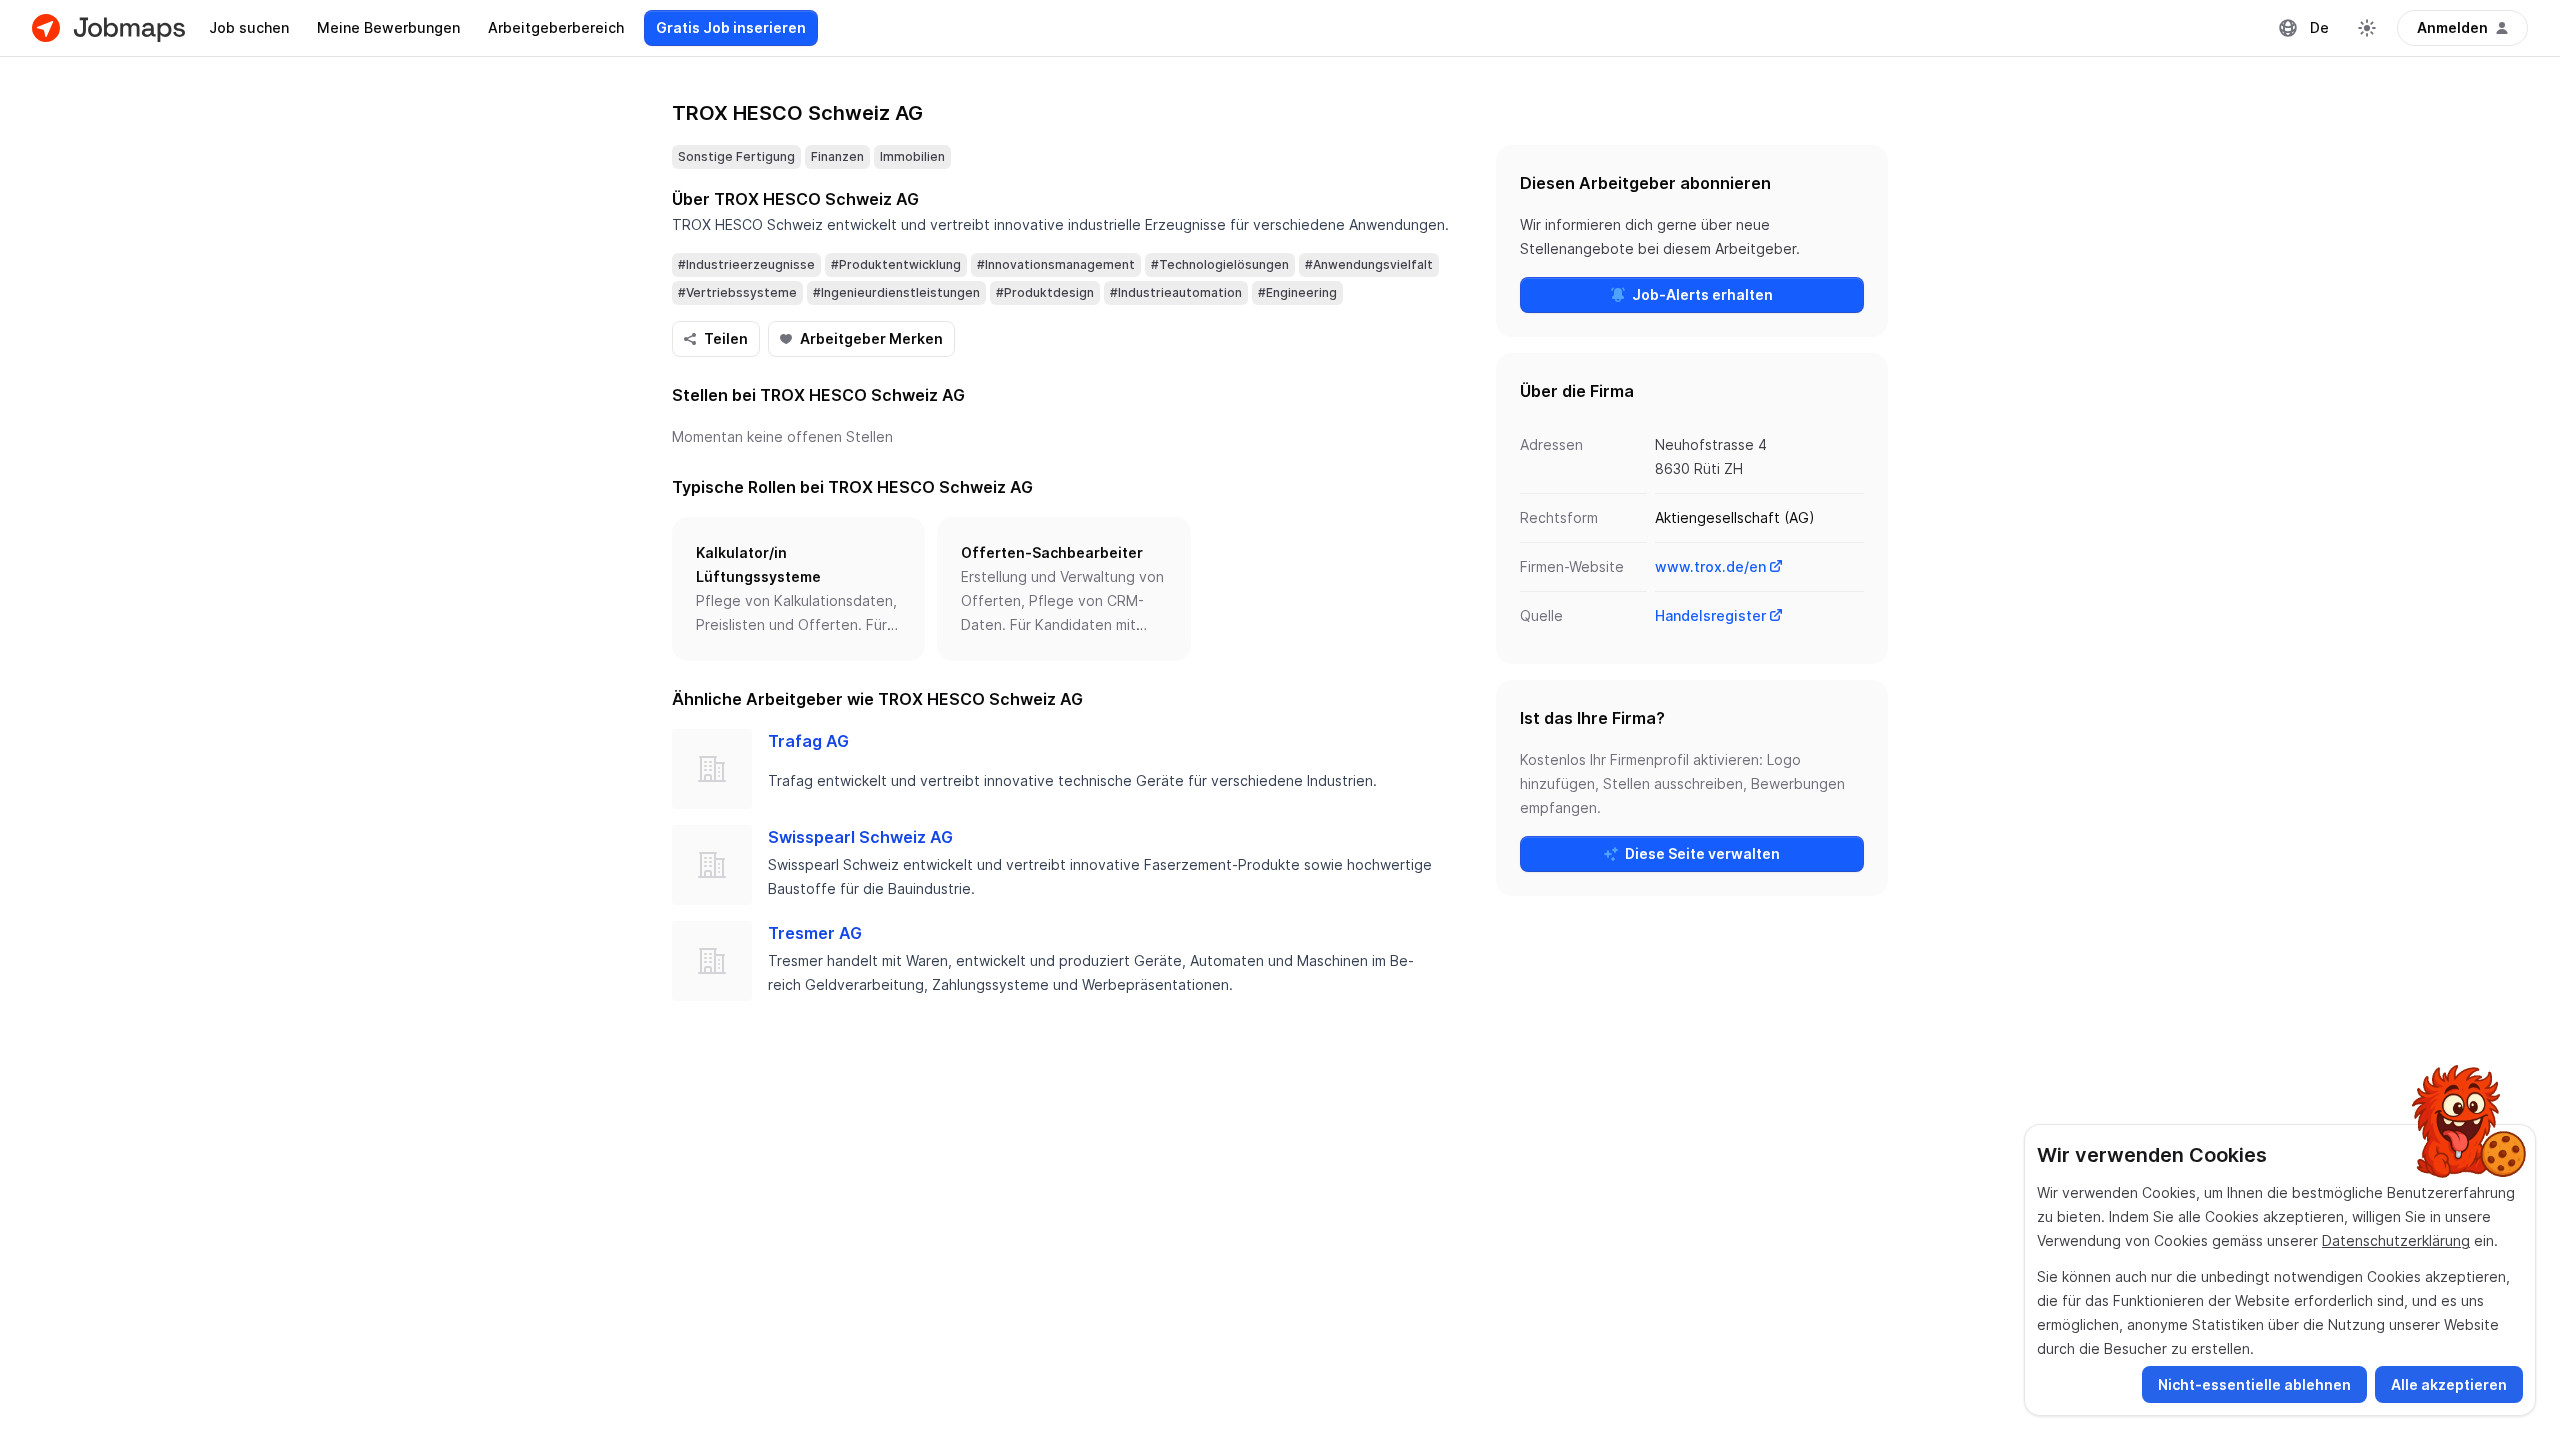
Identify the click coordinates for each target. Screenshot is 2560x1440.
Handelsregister (1710, 615)
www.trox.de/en (1710, 566)
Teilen (726, 338)
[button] (798, 589)
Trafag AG (808, 741)
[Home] (108, 28)
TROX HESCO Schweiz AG (797, 113)
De (2319, 27)
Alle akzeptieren (2449, 1384)
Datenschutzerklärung (2396, 1240)
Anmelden (2452, 27)
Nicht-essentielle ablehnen (2254, 1384)
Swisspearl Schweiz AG (860, 837)
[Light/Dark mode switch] (2367, 28)
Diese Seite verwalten (1702, 853)
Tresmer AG (815, 933)
